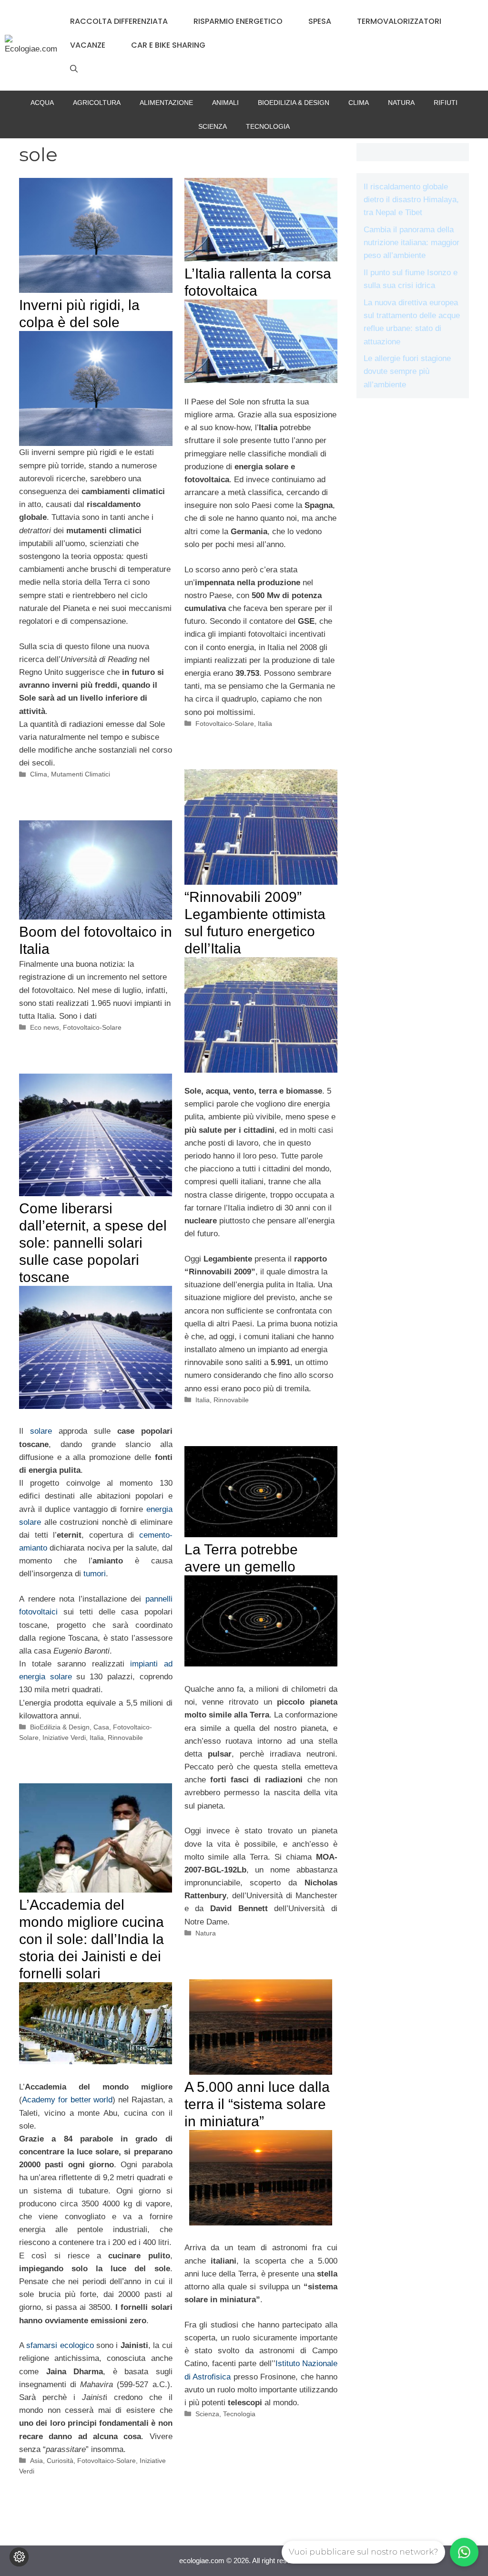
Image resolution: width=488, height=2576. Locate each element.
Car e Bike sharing (168, 45)
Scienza (213, 126)
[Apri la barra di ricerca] (74, 69)
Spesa (320, 21)
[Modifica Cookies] (19, 2557)
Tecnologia (268, 126)
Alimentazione (166, 103)
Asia (36, 2461)
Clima (359, 103)
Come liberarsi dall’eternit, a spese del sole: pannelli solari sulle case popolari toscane (93, 1243)
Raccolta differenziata (119, 21)
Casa (101, 1727)
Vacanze (88, 45)
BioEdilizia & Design (294, 103)
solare (41, 1431)
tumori (95, 1574)
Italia (265, 724)
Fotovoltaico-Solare (225, 724)
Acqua (42, 103)
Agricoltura (97, 103)
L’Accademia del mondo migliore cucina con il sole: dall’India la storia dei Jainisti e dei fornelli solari (91, 1939)
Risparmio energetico (238, 21)
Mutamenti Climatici (81, 774)
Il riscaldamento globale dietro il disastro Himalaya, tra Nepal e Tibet (411, 200)
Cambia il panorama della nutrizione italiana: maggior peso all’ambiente (412, 243)
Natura (401, 103)
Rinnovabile (231, 1400)
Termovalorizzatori (399, 21)
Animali (225, 103)
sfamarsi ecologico (60, 2345)
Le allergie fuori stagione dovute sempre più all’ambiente (407, 371)
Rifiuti (446, 103)
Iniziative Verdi (64, 1738)
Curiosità (60, 2461)
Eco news (45, 1027)
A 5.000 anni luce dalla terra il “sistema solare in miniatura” (257, 2104)
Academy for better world (67, 2100)
